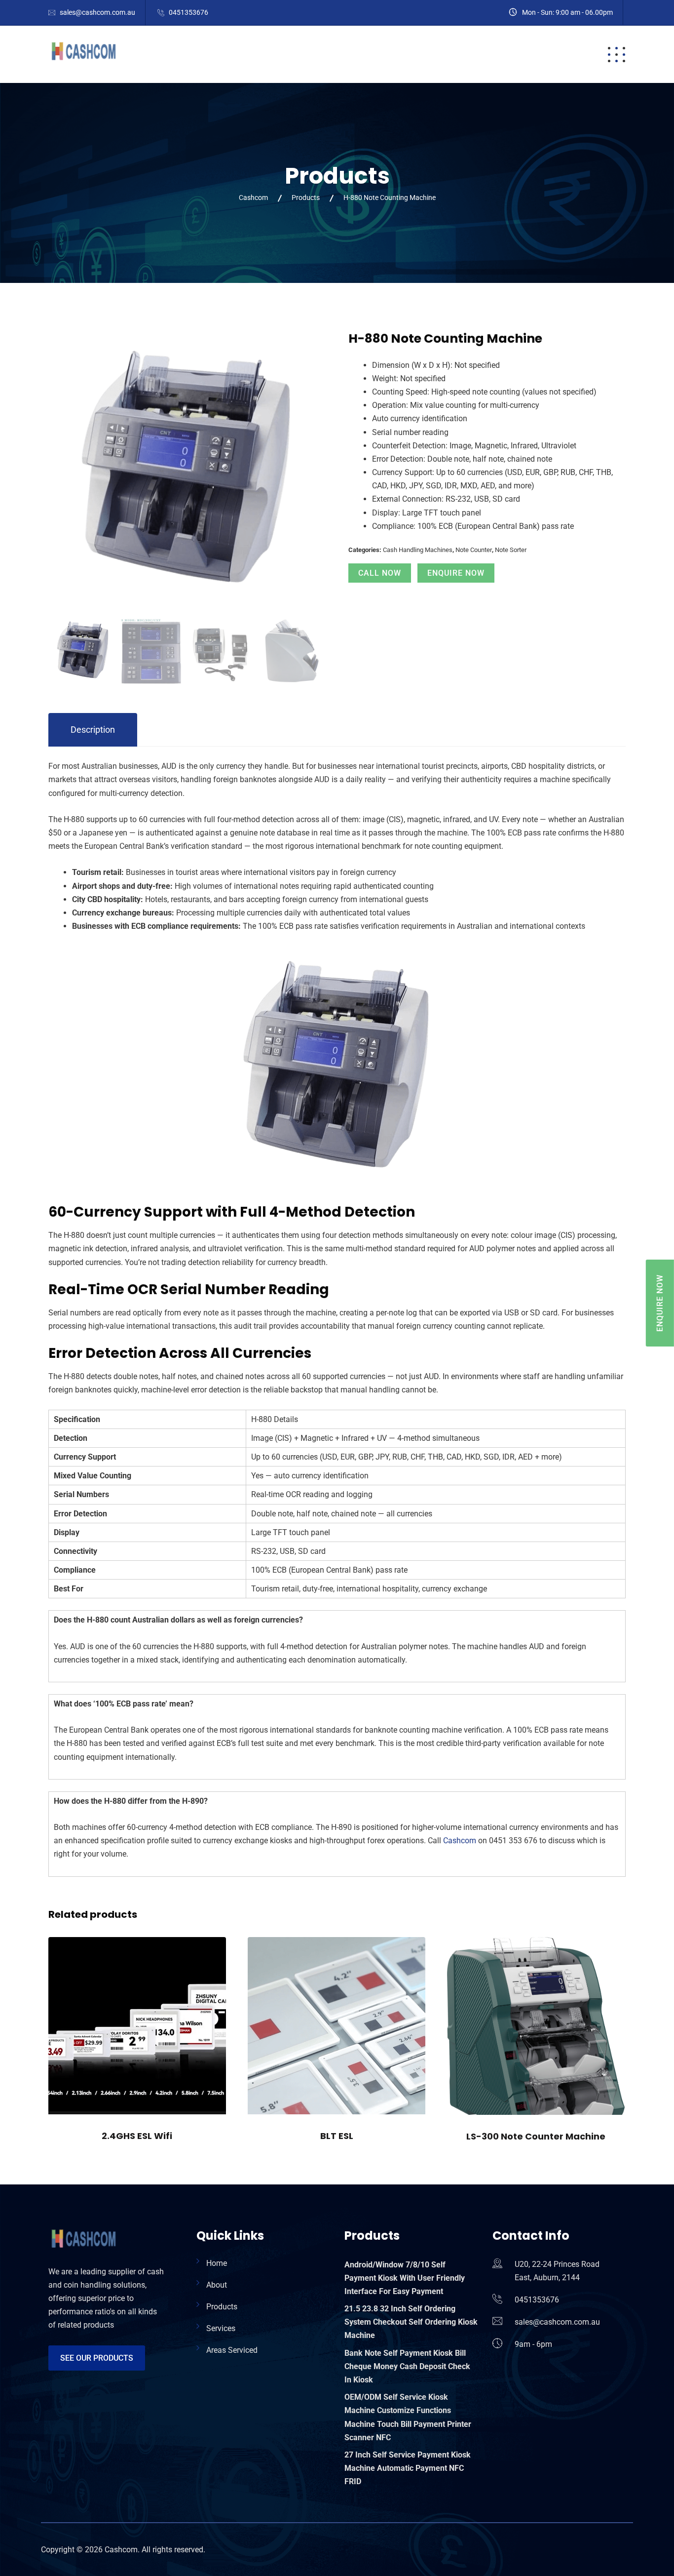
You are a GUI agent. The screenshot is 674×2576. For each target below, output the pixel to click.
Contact (535, 54)
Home (273, 54)
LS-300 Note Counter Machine (536, 2136)
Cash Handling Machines (418, 550)
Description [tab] (93, 730)
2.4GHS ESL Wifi (137, 2136)
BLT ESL (337, 2136)
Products (372, 54)
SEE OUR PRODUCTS (97, 2358)
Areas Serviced (232, 2350)
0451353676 (188, 12)
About (318, 54)
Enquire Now (456, 573)
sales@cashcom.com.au (97, 12)
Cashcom (460, 1841)
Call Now (380, 573)
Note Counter (474, 550)
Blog (484, 54)
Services (435, 54)
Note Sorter (511, 550)
